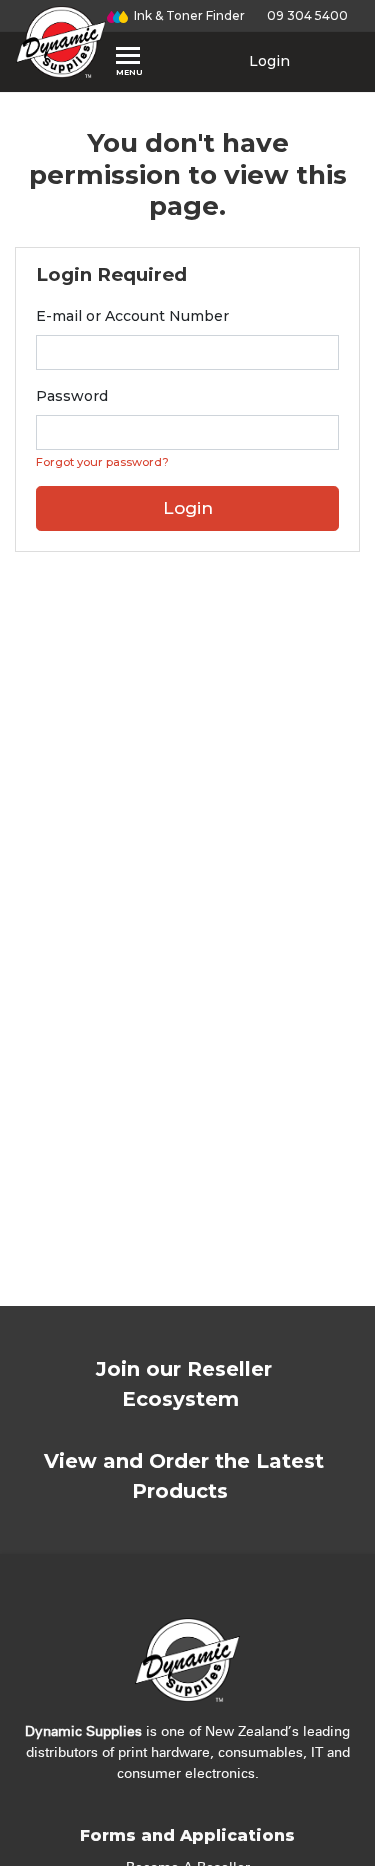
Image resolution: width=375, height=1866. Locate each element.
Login (267, 61)
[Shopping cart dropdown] (334, 61)
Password (72, 396)
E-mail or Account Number (132, 316)
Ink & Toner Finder (186, 15)
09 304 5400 (304, 15)
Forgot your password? (102, 462)
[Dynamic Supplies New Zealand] (61, 42)
